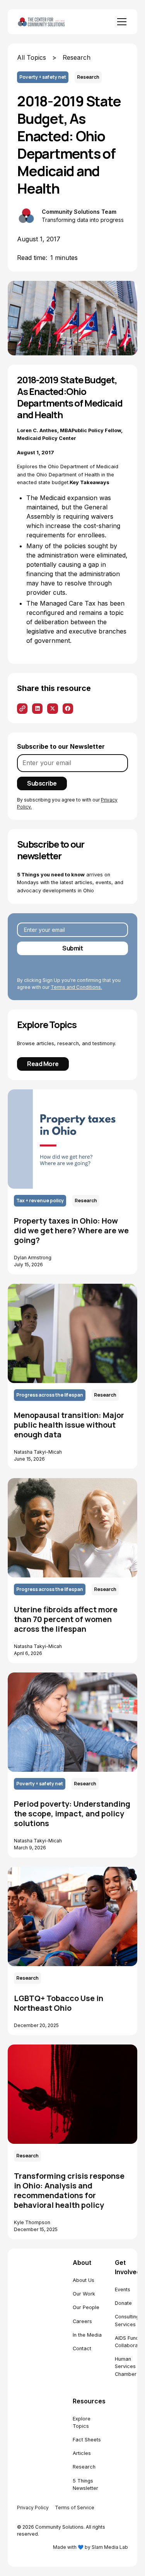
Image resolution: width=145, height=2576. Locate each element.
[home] (50, 22)
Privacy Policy (33, 2508)
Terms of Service (75, 2508)
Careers (82, 2321)
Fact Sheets (87, 2440)
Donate (123, 2303)
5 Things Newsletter (85, 2484)
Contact (82, 2348)
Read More (43, 1064)
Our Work (84, 2294)
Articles (82, 2453)
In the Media (87, 2335)
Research (84, 2467)
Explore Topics (82, 2422)
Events (123, 2289)
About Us (84, 2280)
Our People (86, 2307)
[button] (120, 22)
